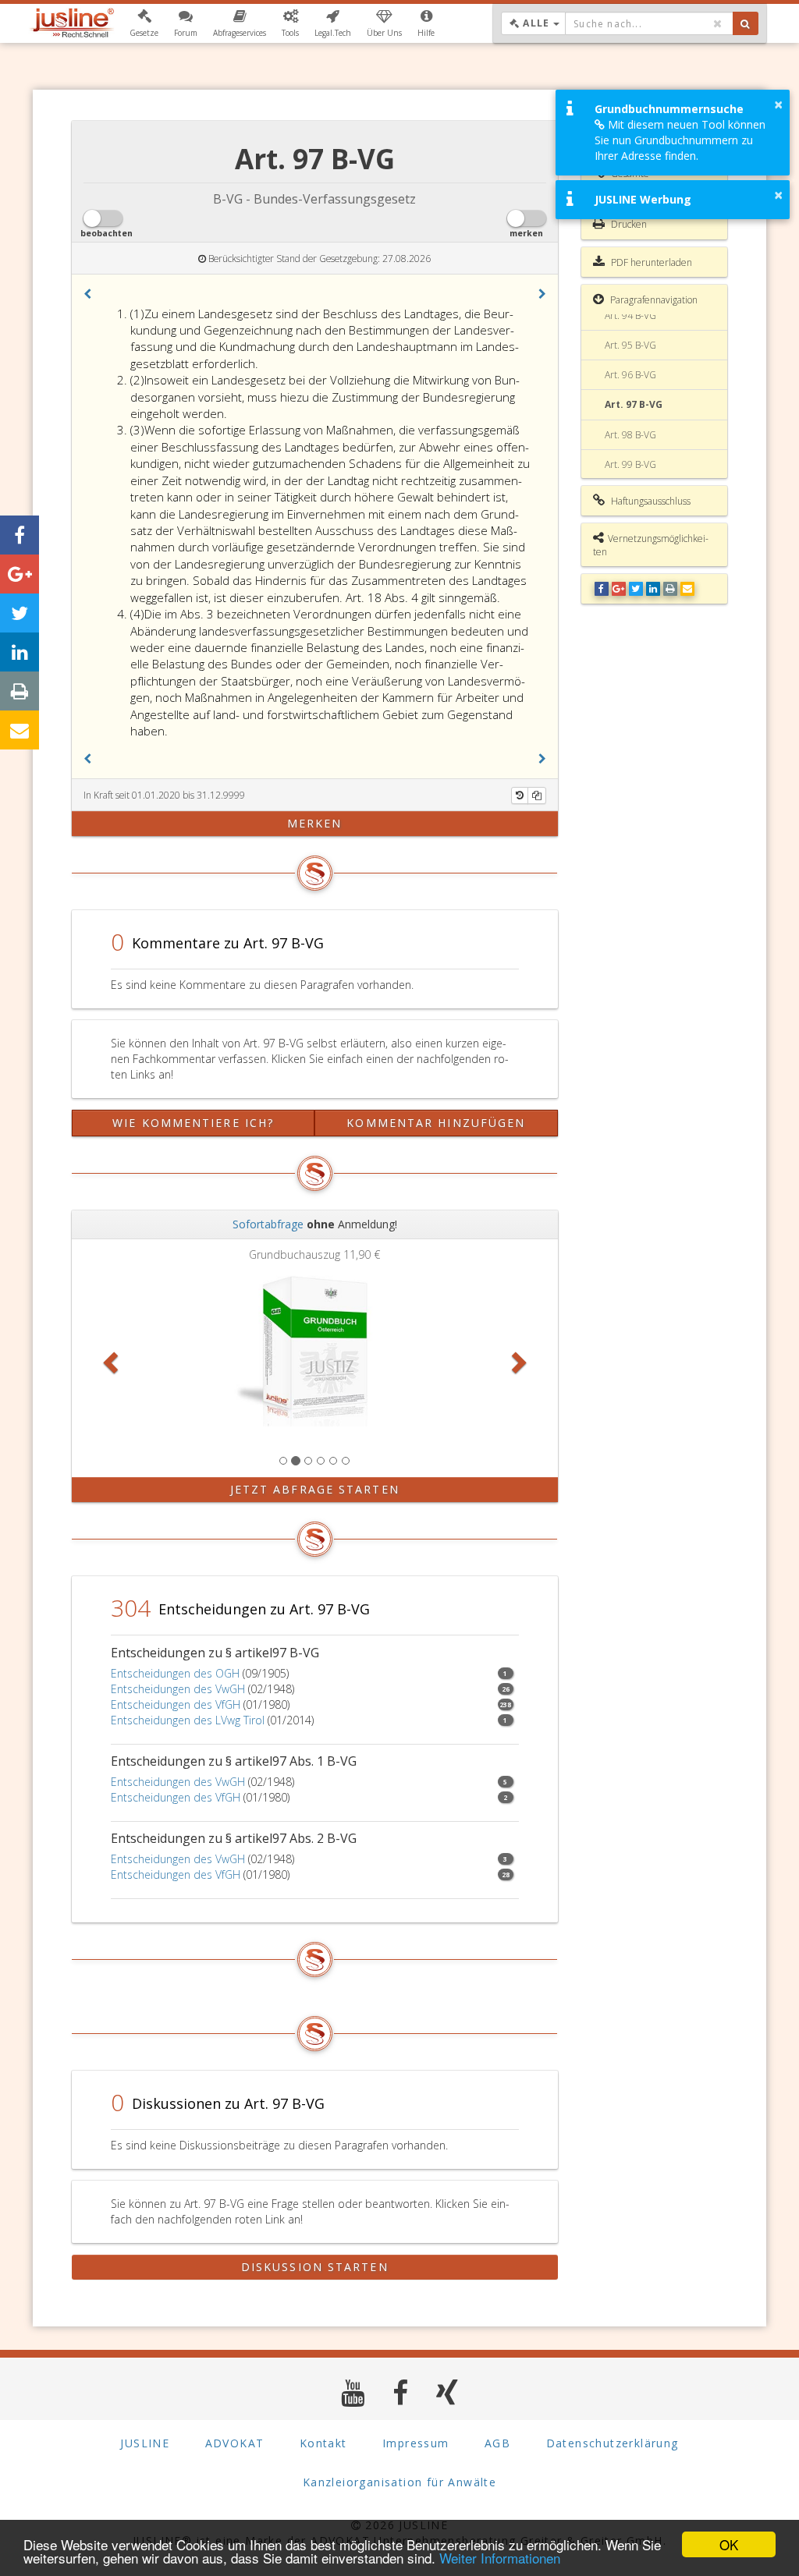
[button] (144, 23)
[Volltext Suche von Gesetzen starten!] (746, 23)
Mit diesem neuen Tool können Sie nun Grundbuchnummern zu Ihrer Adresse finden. (680, 140)
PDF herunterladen (650, 262)
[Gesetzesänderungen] (520, 795)
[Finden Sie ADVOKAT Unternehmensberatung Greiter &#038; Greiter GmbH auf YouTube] (353, 2392)
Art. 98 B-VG (630, 435)
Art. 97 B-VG (634, 404)
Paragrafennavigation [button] (653, 300)
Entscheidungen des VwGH (178, 1689)
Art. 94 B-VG (630, 315)
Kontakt (323, 2443)
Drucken (628, 224)
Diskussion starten (315, 2267)
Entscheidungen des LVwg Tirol (188, 1720)
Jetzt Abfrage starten (315, 1489)
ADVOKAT (235, 2443)
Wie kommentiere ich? (193, 1123)
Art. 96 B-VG (630, 375)
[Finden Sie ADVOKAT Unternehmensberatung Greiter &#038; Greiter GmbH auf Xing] (447, 2392)
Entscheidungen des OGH (175, 1673)
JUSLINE (145, 2443)
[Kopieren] (537, 795)
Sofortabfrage (268, 1224)
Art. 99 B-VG (630, 464)
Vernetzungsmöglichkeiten (651, 545)
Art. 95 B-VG (630, 345)
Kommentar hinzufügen (436, 1123)
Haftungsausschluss (650, 501)
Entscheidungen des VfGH (176, 1704)
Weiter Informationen (500, 2558)
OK (729, 2544)
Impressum (416, 2443)
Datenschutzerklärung (613, 2443)
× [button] (778, 105)
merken (315, 823)
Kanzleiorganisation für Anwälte (399, 2482)
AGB (497, 2443)
